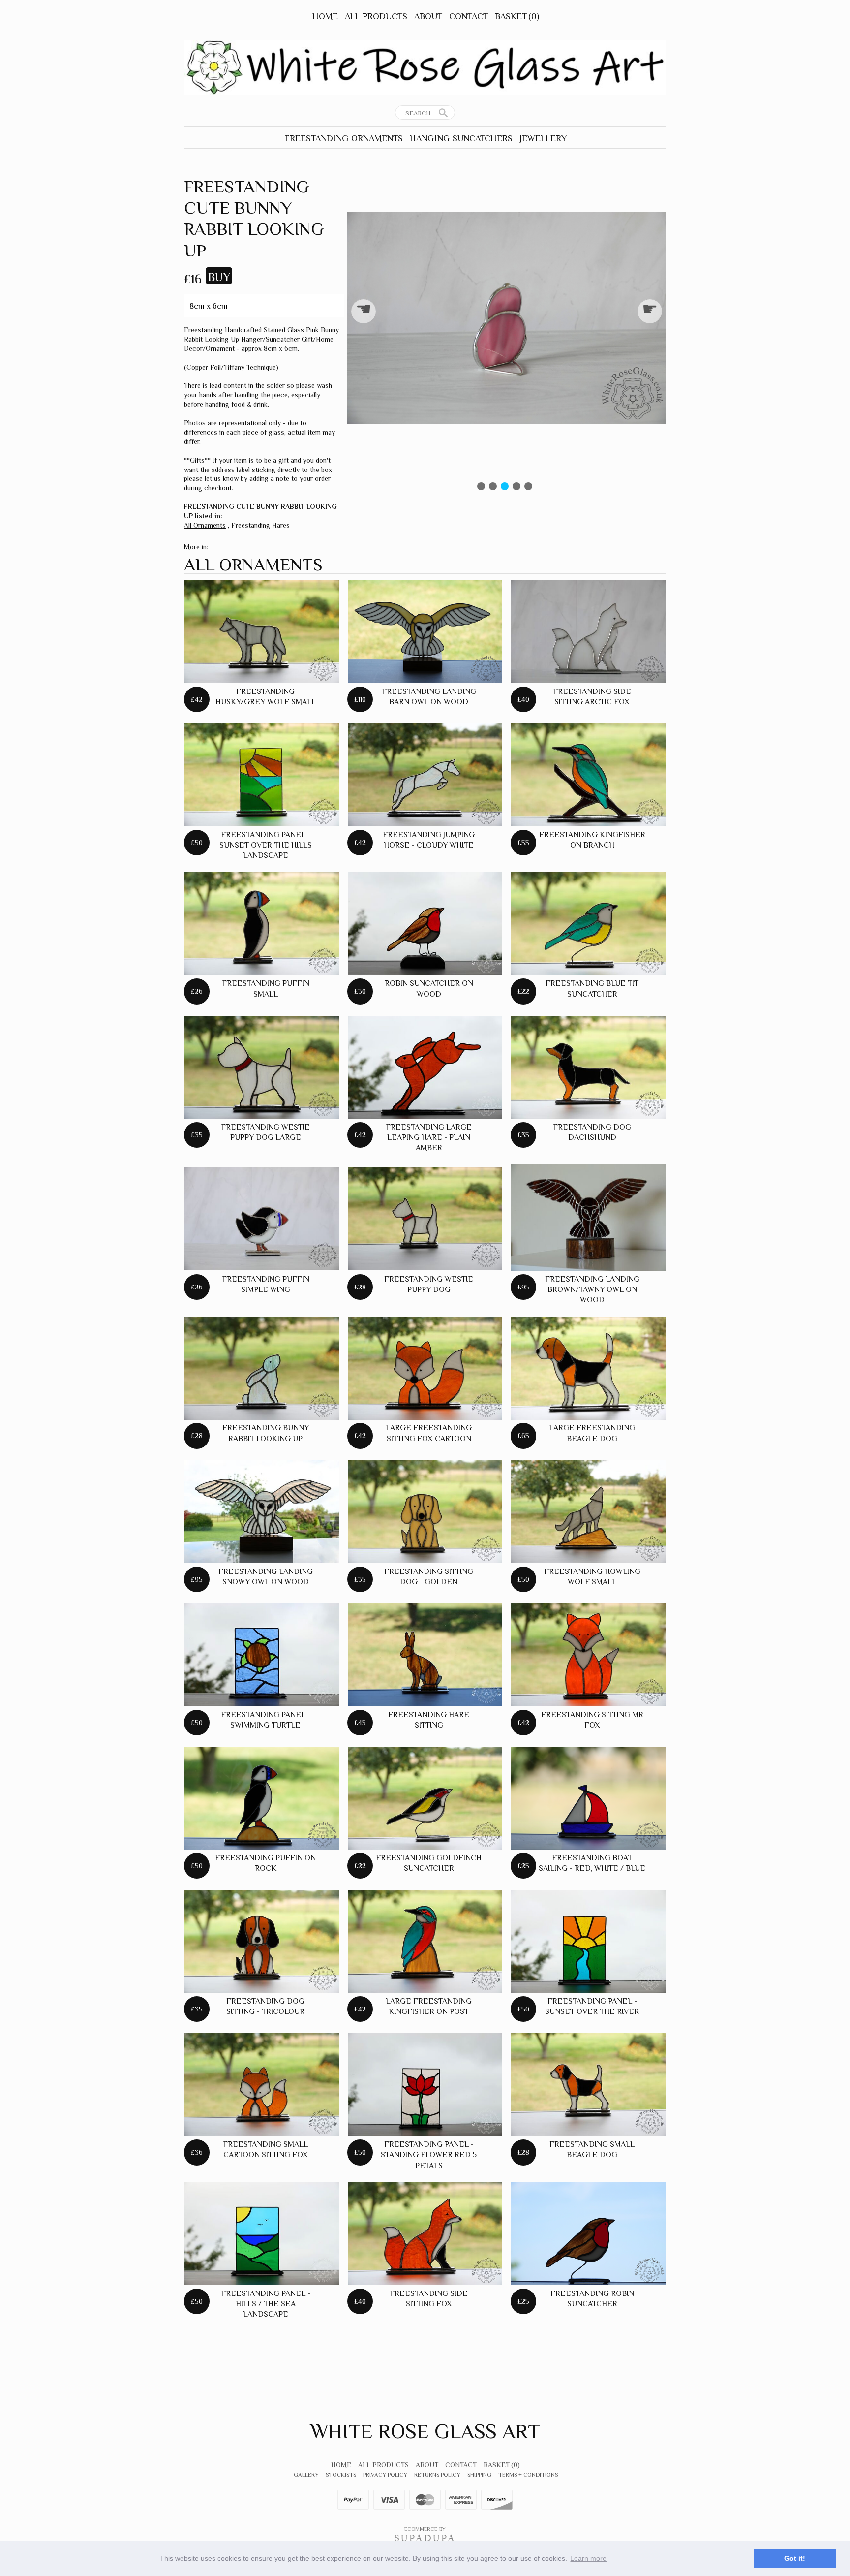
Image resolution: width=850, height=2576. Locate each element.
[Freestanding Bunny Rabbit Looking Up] (262, 1368)
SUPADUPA (425, 2538)
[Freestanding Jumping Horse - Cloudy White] (425, 775)
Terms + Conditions (528, 2475)
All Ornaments (205, 525)
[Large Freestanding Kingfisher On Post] (425, 1941)
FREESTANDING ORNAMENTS (344, 138)
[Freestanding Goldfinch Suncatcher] (425, 1798)
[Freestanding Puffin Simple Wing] (262, 1218)
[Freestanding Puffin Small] (262, 924)
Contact (469, 16)
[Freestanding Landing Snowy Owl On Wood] (262, 1512)
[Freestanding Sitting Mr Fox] (588, 1655)
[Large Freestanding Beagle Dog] (588, 1368)
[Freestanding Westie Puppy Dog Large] (262, 1067)
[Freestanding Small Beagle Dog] (588, 2085)
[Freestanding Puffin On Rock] (262, 1798)
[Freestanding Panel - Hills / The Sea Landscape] (262, 2234)
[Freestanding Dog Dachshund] (588, 1067)
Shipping (479, 2475)
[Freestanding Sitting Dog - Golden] (425, 1512)
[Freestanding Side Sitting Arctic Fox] (588, 632)
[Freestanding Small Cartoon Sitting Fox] (262, 2085)
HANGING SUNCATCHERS (461, 138)
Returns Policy (437, 2475)
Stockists (341, 2475)
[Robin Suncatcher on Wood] (425, 924)
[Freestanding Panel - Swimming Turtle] (262, 1655)
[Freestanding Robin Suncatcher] (588, 2234)
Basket (517, 16)
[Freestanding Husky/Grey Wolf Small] (262, 632)
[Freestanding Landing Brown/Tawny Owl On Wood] (588, 1218)
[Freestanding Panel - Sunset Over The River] (588, 1941)
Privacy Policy (385, 2475)
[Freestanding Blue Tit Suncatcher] (588, 924)
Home (325, 16)
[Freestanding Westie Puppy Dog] (425, 1218)
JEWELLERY (543, 138)
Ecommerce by (425, 2529)
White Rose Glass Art (425, 2431)
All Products (376, 16)
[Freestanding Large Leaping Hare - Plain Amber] (425, 1067)
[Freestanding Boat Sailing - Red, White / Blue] (588, 1798)
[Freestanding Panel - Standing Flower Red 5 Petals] (425, 2085)
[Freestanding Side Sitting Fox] (425, 2234)
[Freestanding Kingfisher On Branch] (588, 775)
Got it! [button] (795, 2558)
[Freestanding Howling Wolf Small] (588, 1512)
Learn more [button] (588, 2558)
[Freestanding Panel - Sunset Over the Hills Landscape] (262, 775)
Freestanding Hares (260, 525)
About (428, 16)
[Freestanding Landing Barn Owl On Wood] (425, 632)
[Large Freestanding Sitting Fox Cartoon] (425, 1368)
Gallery (306, 2475)
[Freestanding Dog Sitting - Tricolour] (262, 1941)
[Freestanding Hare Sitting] (425, 1655)
